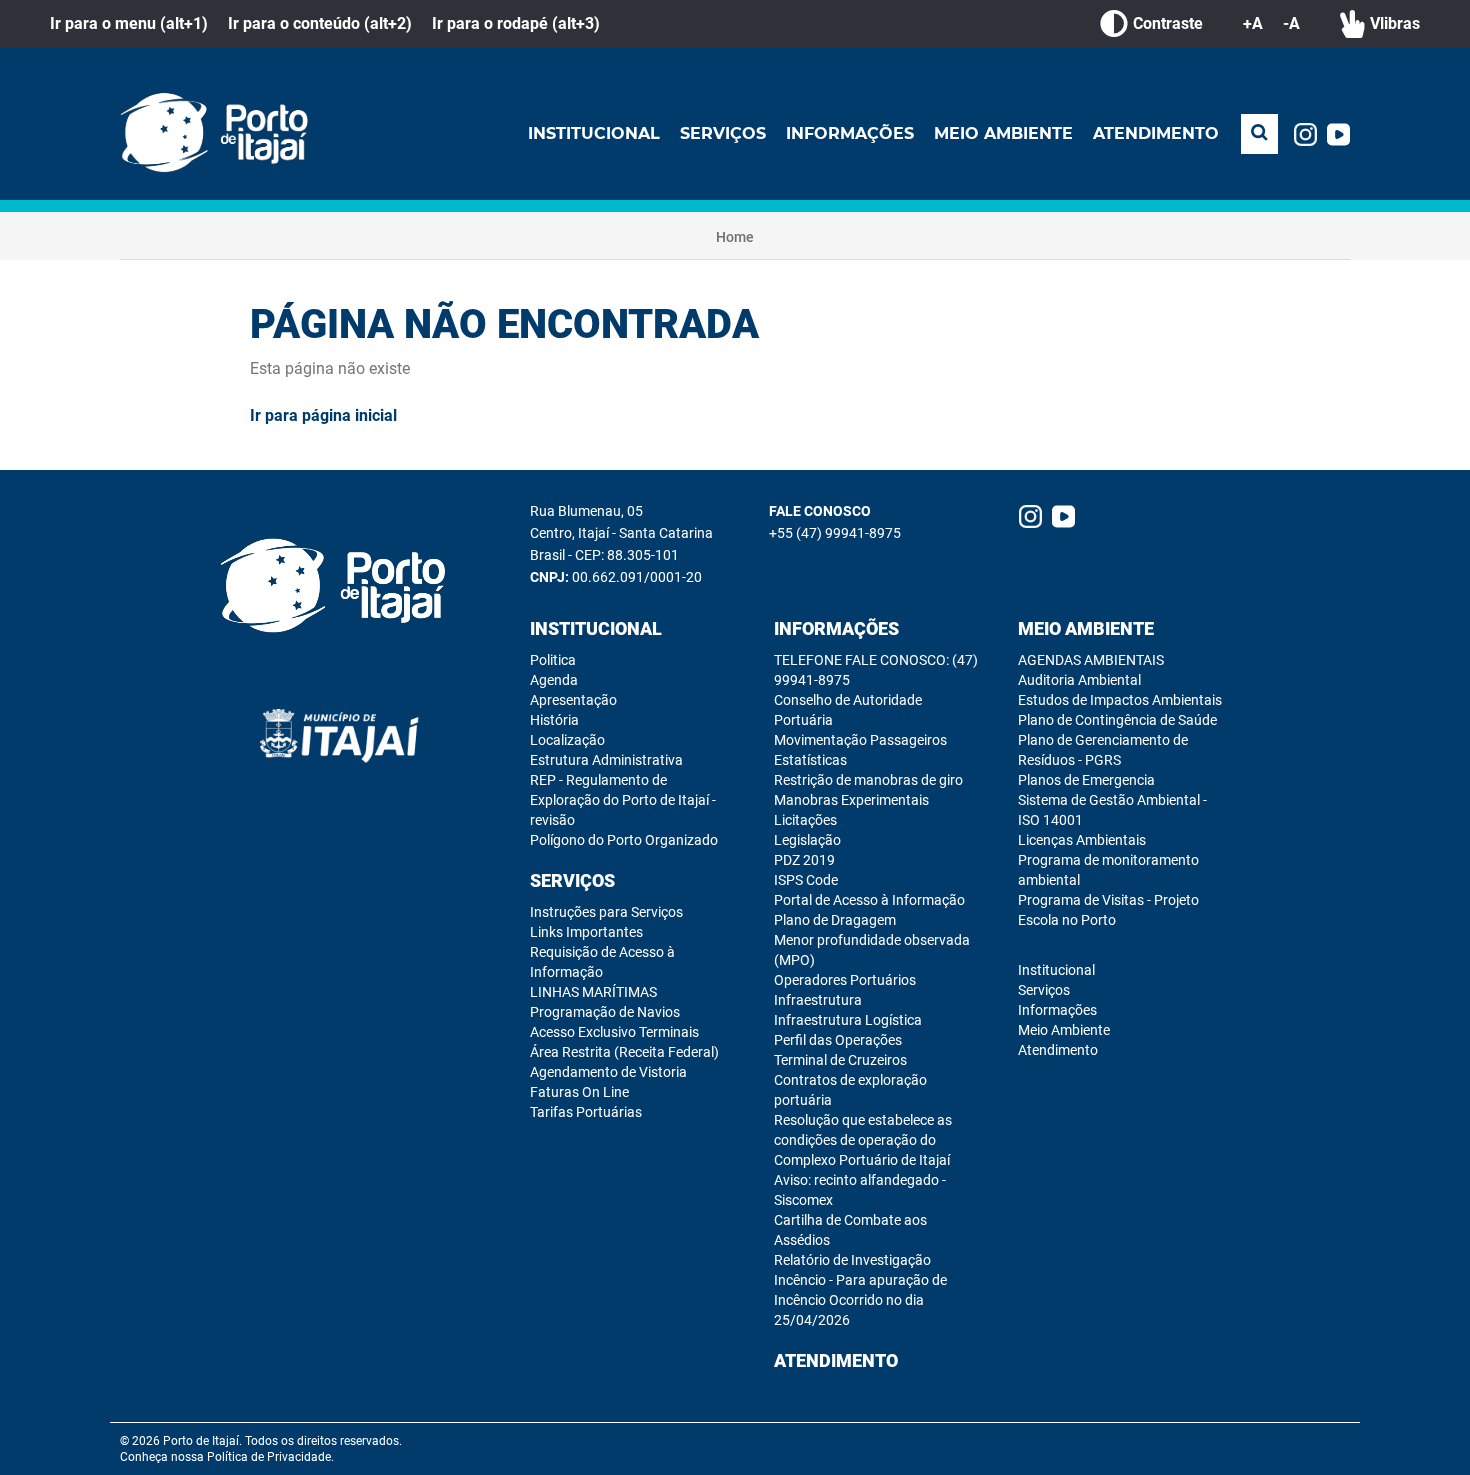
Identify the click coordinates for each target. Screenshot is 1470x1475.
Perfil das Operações (838, 1040)
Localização (567, 740)
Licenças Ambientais (1082, 840)
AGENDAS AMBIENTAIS (1091, 660)
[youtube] (1338, 134)
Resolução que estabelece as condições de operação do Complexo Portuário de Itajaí (863, 1140)
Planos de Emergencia (1086, 780)
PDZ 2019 (804, 860)
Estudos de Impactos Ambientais (1120, 700)
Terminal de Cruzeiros (840, 1060)
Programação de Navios (605, 1012)
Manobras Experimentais (851, 800)
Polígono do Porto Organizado (624, 840)
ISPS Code (806, 880)
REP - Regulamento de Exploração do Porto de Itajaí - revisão (623, 800)
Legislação (807, 840)
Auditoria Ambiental (1079, 680)
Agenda (554, 680)
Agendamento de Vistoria (608, 1072)
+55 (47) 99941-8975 (835, 533)
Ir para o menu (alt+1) (129, 23)
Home (735, 237)
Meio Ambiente (1003, 133)
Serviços (723, 133)
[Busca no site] (1259, 133)
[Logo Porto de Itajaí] (340, 587)
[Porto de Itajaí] (220, 133)
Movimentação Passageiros (860, 740)
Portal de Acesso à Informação (869, 900)
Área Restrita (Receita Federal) (624, 1052)
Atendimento (1156, 133)
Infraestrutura (818, 1000)
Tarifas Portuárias (586, 1112)
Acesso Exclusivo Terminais (614, 1032)
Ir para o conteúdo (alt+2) (320, 23)
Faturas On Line (579, 1092)
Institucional (594, 133)
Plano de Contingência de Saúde (1117, 720)
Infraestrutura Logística (848, 1020)
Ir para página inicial (323, 415)
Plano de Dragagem (835, 920)
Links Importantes (586, 932)
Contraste (1168, 23)
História (554, 720)
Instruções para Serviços (606, 912)
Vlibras (1395, 23)
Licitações (805, 820)
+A (1253, 23)
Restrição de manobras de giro (868, 780)
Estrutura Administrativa (606, 760)
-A (1291, 23)
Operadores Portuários (845, 980)
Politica (553, 660)
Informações (850, 133)
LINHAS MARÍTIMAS (593, 992)
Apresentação (573, 700)
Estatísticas (810, 760)
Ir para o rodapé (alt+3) (516, 23)
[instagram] (1305, 134)
